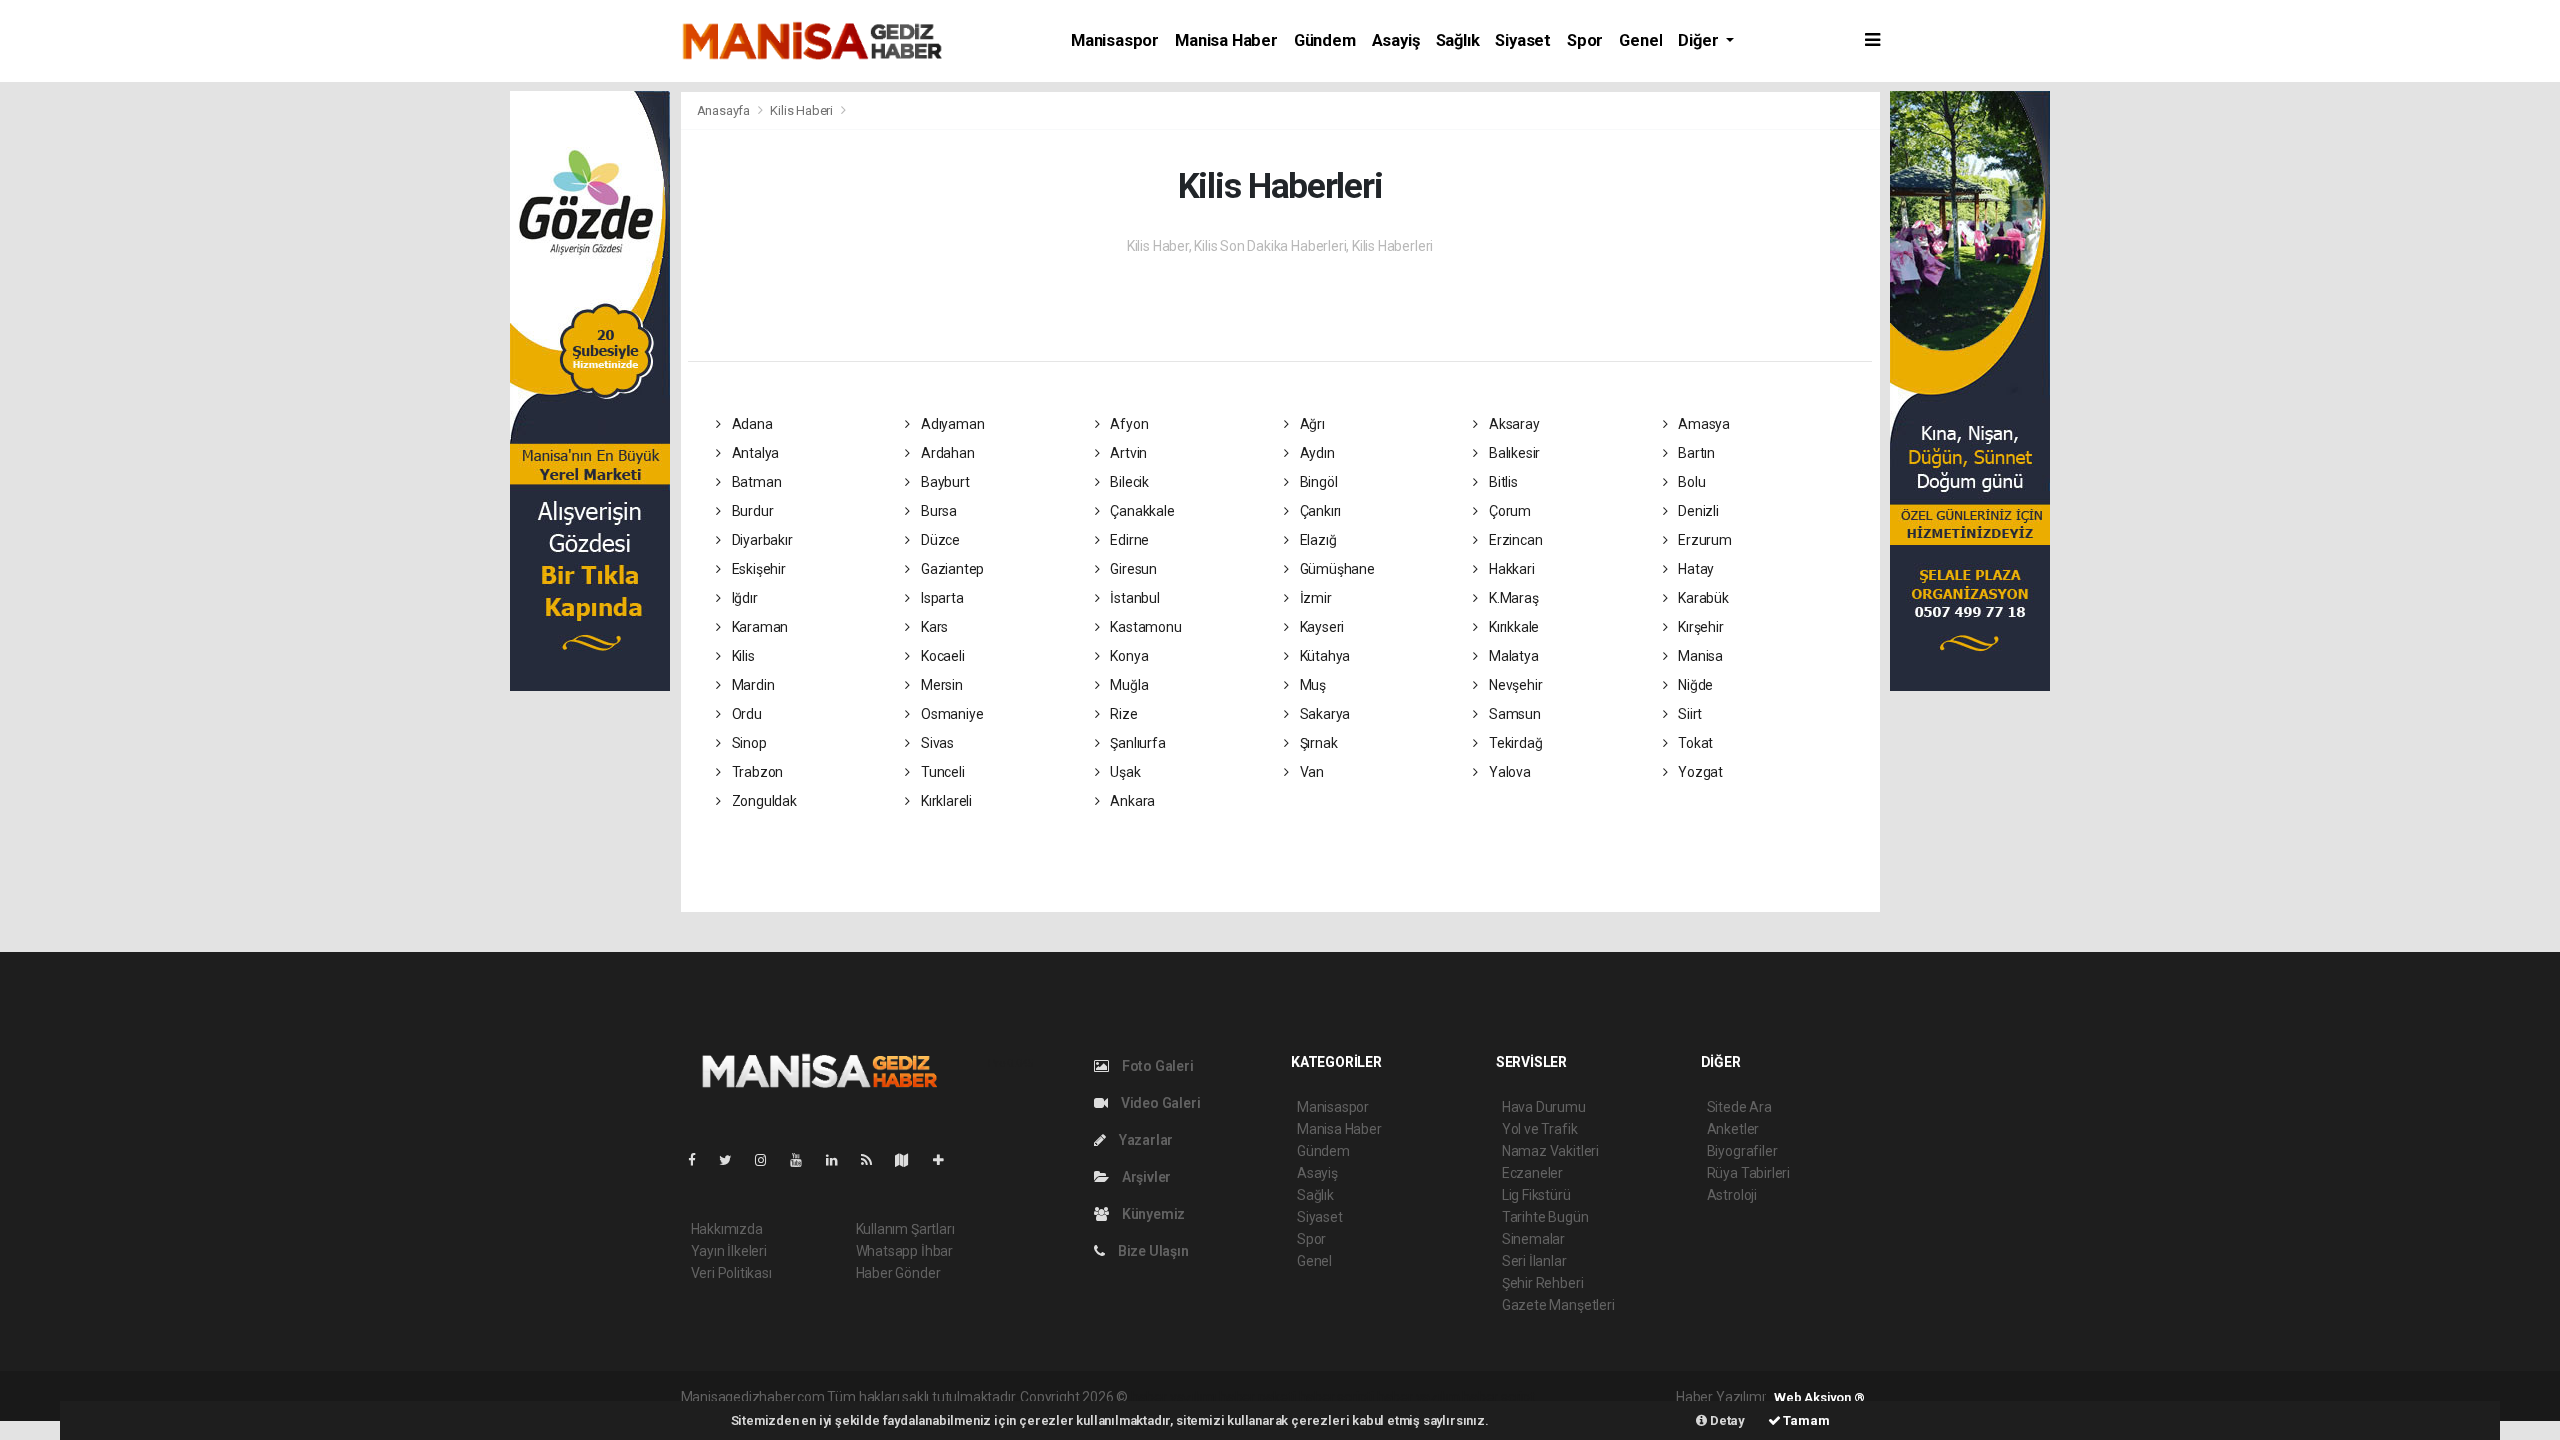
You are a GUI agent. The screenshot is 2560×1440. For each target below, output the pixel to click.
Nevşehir (1514, 685)
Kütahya (1323, 656)
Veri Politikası (731, 1273)
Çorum (1508, 511)
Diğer (1700, 40)
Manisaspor (1115, 40)
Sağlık (1458, 40)
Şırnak (1317, 743)
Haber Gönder (898, 1273)
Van (1310, 772)
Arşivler (1145, 1177)
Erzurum (1703, 540)
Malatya (1512, 656)
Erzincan (1514, 540)
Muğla (1127, 685)
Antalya (754, 453)
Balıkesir (1513, 453)
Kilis (742, 656)
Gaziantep (951, 569)
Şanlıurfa (1136, 743)
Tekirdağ (1514, 743)
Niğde (1694, 685)
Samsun (1513, 714)
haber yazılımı (1173, 1397)
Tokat (1694, 743)
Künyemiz (1152, 1214)
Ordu (745, 714)
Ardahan (946, 453)
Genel (1640, 40)
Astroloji (1732, 1195)
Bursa (937, 511)
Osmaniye (950, 714)
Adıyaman (951, 424)
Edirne (1128, 540)
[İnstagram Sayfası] (769, 1160)
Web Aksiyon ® (1819, 1397)
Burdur (751, 511)
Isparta (940, 598)
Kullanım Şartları (905, 1229)
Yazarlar (1144, 1140)
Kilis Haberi (801, 110)
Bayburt (943, 482)
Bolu (1690, 482)
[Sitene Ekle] (946, 1160)
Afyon (1127, 424)
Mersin (940, 685)
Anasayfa (725, 110)
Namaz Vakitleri (1550, 1151)
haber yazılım (1418, 1397)
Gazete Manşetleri (1558, 1305)
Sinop (748, 743)
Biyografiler (1742, 1151)
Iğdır (743, 598)
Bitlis (1501, 482)
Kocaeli (941, 656)
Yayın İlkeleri (729, 1251)
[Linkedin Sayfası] (840, 1160)
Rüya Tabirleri (1748, 1173)
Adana (751, 424)
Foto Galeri (1156, 1066)
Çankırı (1319, 511)
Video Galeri (1159, 1103)
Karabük (1701, 598)
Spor (1585, 40)
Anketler (1733, 1129)
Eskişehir (757, 569)
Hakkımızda (727, 1229)
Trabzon (756, 772)
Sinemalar (1533, 1239)
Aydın (1316, 453)
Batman (755, 482)
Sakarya (1323, 714)
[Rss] (874, 1160)
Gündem (1325, 40)
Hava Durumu (1544, 1107)
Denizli (1696, 511)
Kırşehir (1699, 627)
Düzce (939, 540)
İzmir (1314, 598)
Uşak (1123, 772)
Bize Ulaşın (1152, 1251)
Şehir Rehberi (1543, 1283)
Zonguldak (763, 801)
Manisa (1699, 656)
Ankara (1131, 801)
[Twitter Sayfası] (733, 1160)
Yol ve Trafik (1540, 1129)
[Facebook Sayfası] (700, 1160)
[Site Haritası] (910, 1160)
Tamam (1805, 1420)
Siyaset (1523, 40)
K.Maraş (1512, 598)
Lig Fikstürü (1536, 1195)
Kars (933, 627)
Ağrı (1311, 424)
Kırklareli (945, 801)
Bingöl (1317, 482)
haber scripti (1337, 1397)
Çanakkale (1140, 511)
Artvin (1127, 453)
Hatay (1694, 569)
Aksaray (1512, 424)
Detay (1726, 1420)
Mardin (751, 685)
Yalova (1508, 772)
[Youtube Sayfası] (804, 1160)
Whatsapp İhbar (904, 1251)
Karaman (758, 627)
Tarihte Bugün (1545, 1217)
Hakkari (1510, 569)
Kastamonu (1144, 627)
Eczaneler (1532, 1173)
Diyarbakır (761, 540)
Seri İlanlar (1534, 1261)
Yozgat (1699, 772)
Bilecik (1127, 482)
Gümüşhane (1336, 569)
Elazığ (1316, 540)
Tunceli (941, 772)
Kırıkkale (1512, 627)
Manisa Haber (1226, 40)
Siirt (1688, 714)
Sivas (936, 743)
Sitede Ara (1739, 1107)
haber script (1498, 1397)
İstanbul (1133, 598)
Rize (1122, 714)
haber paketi (1257, 1397)
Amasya (1702, 424)
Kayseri (1320, 627)
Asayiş (1396, 40)
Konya (1127, 656)
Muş (1311, 685)
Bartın (1695, 453)
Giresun (1131, 569)
